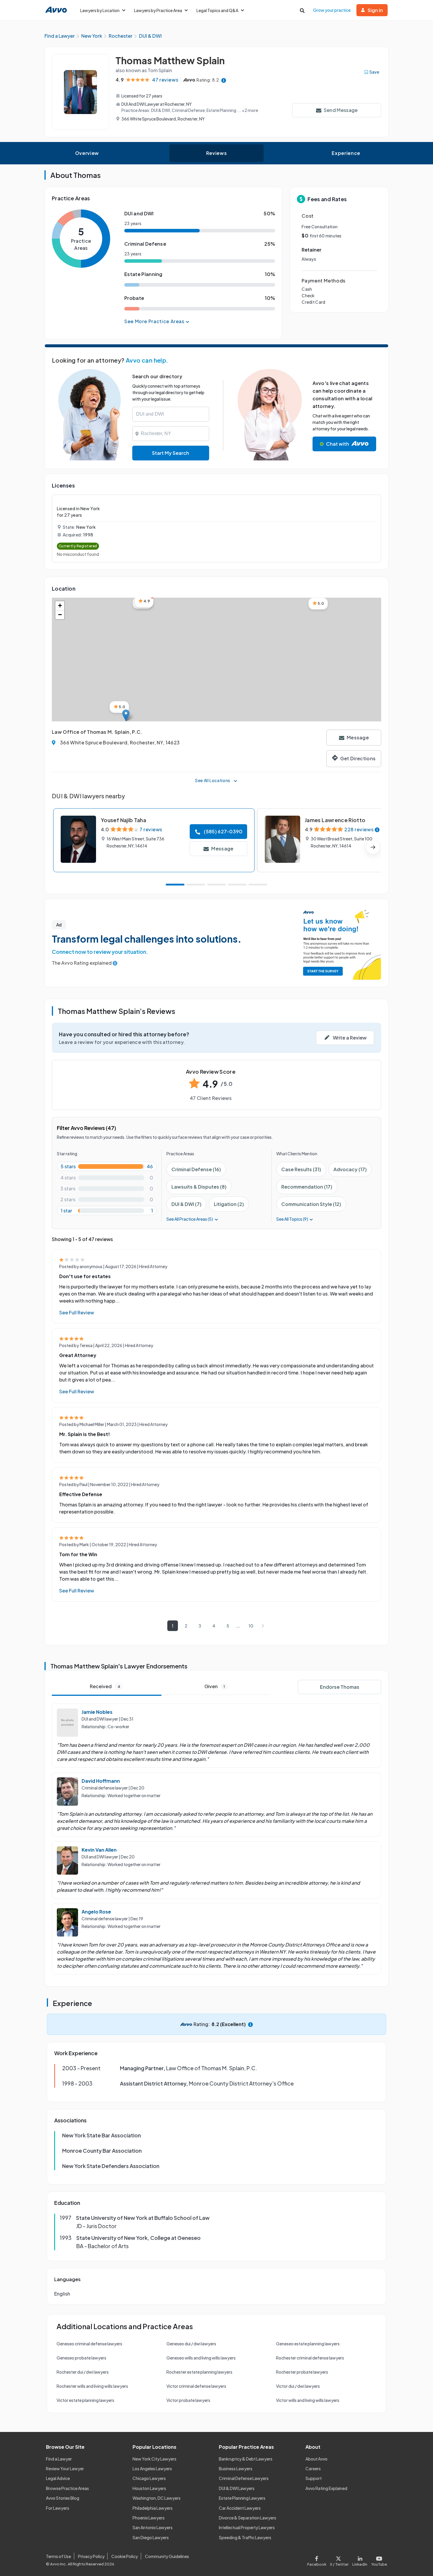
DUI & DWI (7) (186, 1204)
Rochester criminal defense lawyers (310, 2358)
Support (314, 2478)
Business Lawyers (236, 2468)
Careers (313, 2468)
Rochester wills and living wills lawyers (92, 2386)
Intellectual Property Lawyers (247, 2527)
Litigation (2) (229, 1204)
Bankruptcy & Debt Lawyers (246, 2459)
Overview (87, 153)
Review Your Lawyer (65, 2468)
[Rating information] (224, 80)
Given (215, 1686)
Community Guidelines (167, 2556)
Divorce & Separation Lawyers (248, 2518)
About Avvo (317, 2459)
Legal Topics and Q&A (217, 10)
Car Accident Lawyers (240, 2508)
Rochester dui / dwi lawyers (83, 2372)
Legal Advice (58, 2478)
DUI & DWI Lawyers (237, 2488)
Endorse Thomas (340, 1687)
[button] (126, 715)
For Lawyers (58, 2508)
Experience (346, 153)
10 (251, 1626)
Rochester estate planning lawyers (199, 2372)
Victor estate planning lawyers (85, 2400)
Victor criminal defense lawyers (196, 2386)
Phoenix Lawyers (149, 2518)
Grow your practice (332, 10)
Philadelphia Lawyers (153, 2508)
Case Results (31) (301, 1169)
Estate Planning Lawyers (242, 2498)
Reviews (216, 153)
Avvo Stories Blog (63, 2498)
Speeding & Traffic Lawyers (245, 2537)
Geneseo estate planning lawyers (308, 2344)
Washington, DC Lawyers (157, 2498)
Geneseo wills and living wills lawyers (201, 2358)
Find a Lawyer (59, 2459)
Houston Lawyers (149, 2488)
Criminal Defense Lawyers (244, 2478)
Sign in (375, 10)
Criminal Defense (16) (196, 1169)
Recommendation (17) (307, 1187)
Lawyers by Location (100, 10)
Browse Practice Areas (67, 2488)
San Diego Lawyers (151, 2537)
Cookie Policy (125, 2556)
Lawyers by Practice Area (158, 10)
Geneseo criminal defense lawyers (89, 2344)
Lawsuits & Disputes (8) (199, 1187)
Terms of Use (58, 2556)
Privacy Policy (91, 2556)
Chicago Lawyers (149, 2478)
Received (105, 1686)
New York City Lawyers (154, 2459)
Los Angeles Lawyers (152, 2468)
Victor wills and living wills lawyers (308, 2400)
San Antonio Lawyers (153, 2527)
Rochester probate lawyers (302, 2372)
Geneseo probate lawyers (81, 2358)
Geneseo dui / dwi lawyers (191, 2344)
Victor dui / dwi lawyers (298, 2386)
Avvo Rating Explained (326, 2488)
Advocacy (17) (350, 1169)
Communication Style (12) (311, 1204)
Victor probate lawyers (188, 2400)
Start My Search (171, 453)
